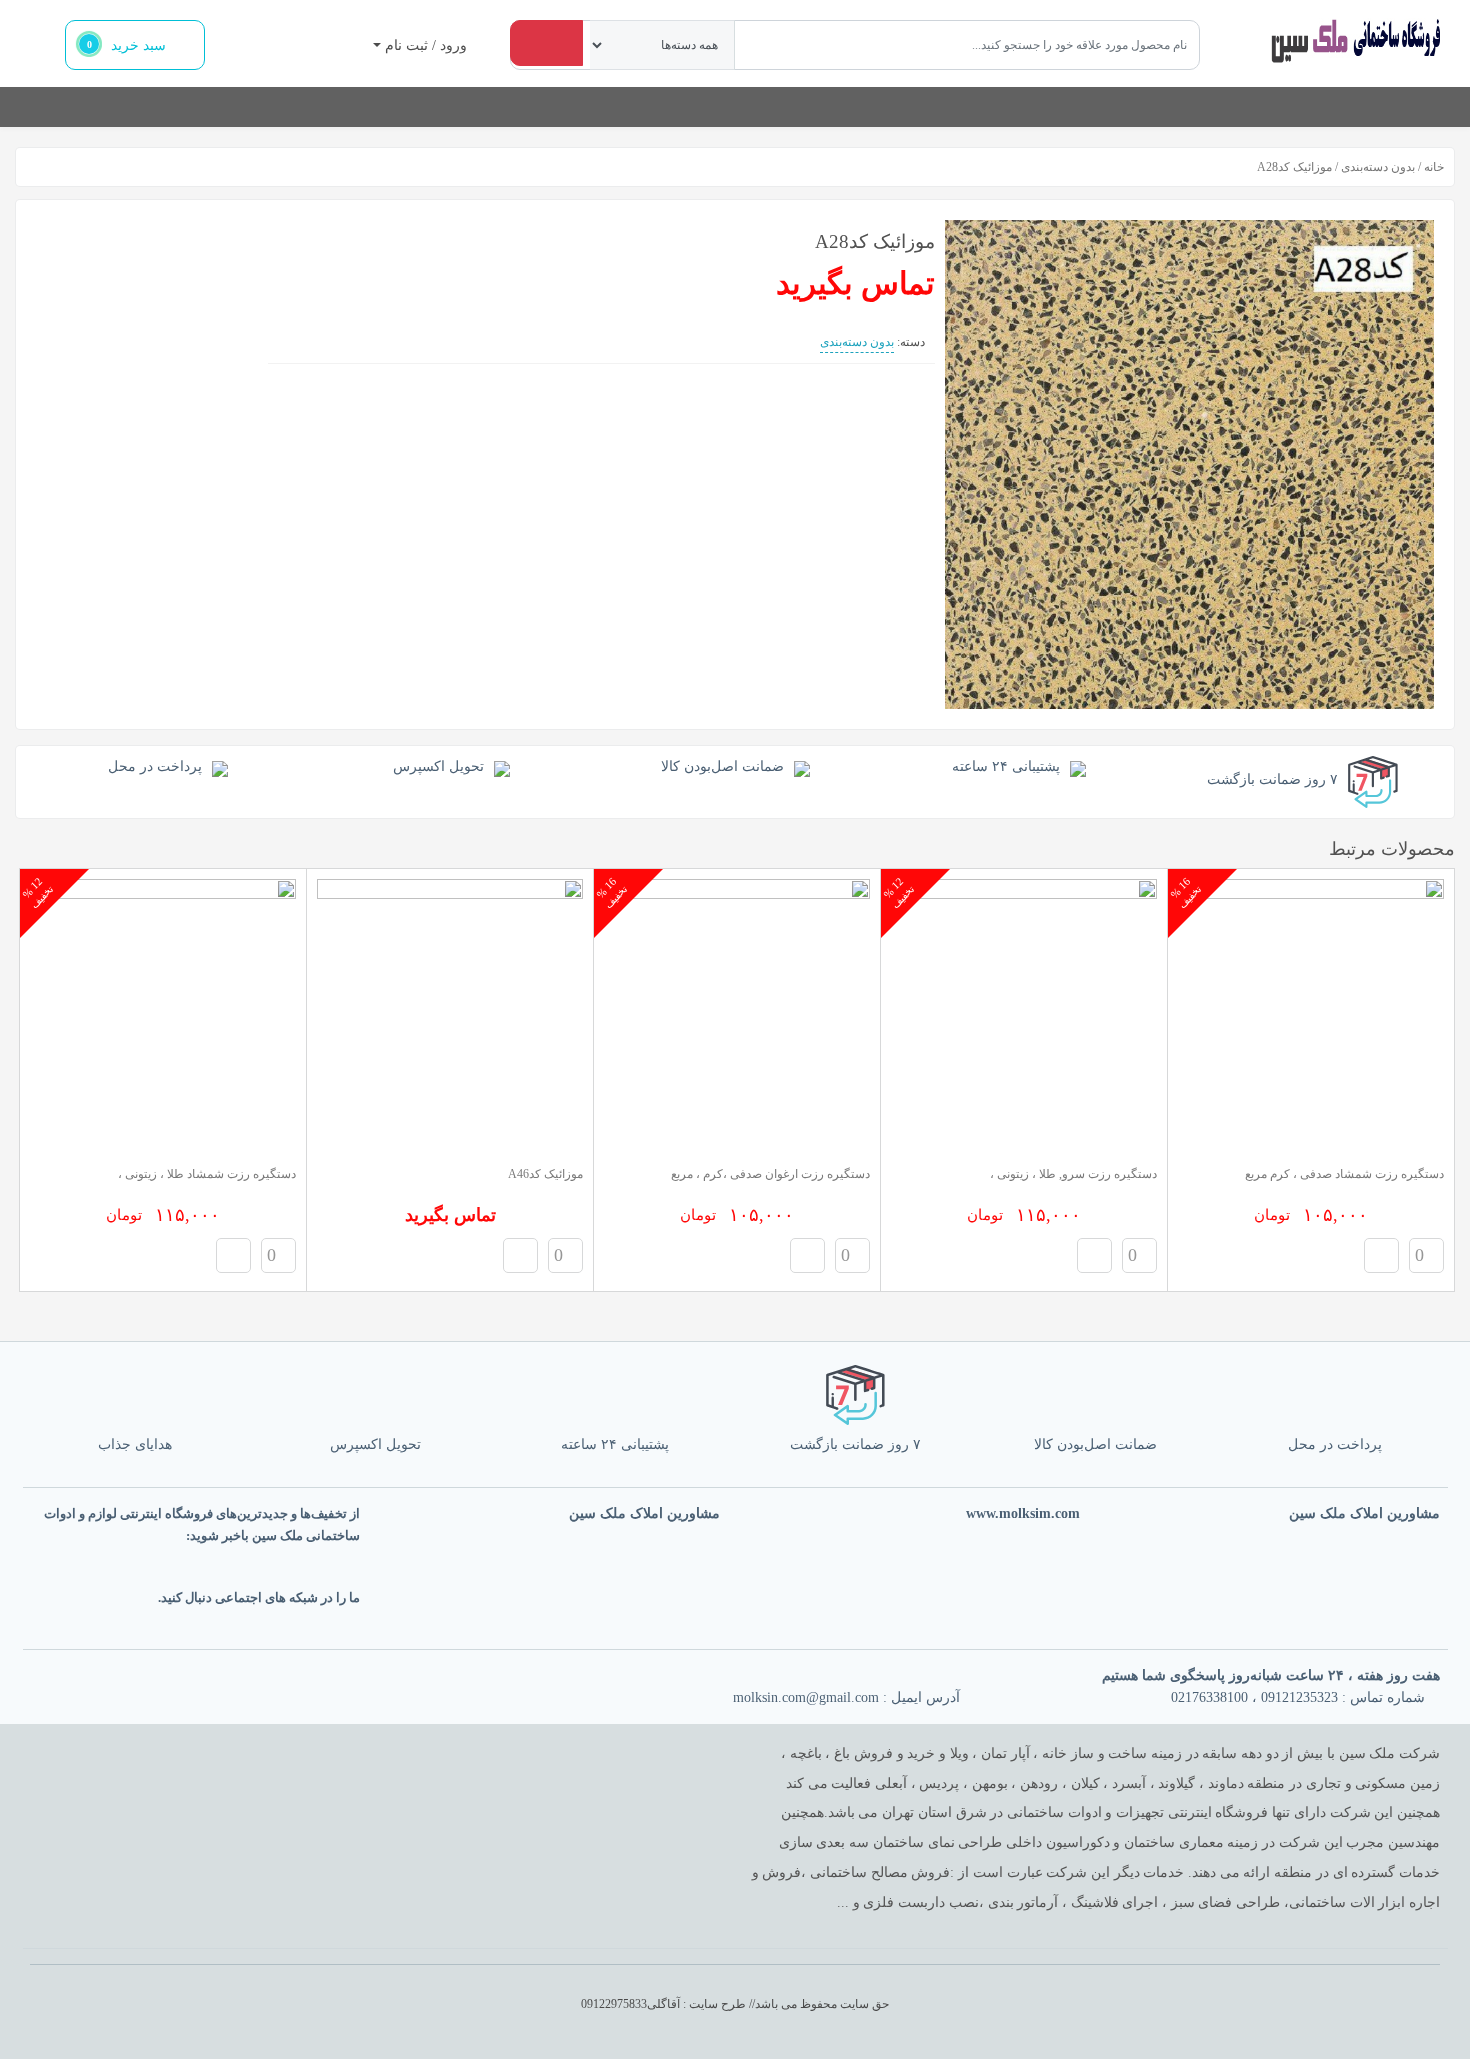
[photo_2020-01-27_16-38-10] (1189, 464)
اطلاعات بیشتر (520, 1255)
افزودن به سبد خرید (1381, 1255)
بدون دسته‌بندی (1378, 167)
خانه (1434, 167)
